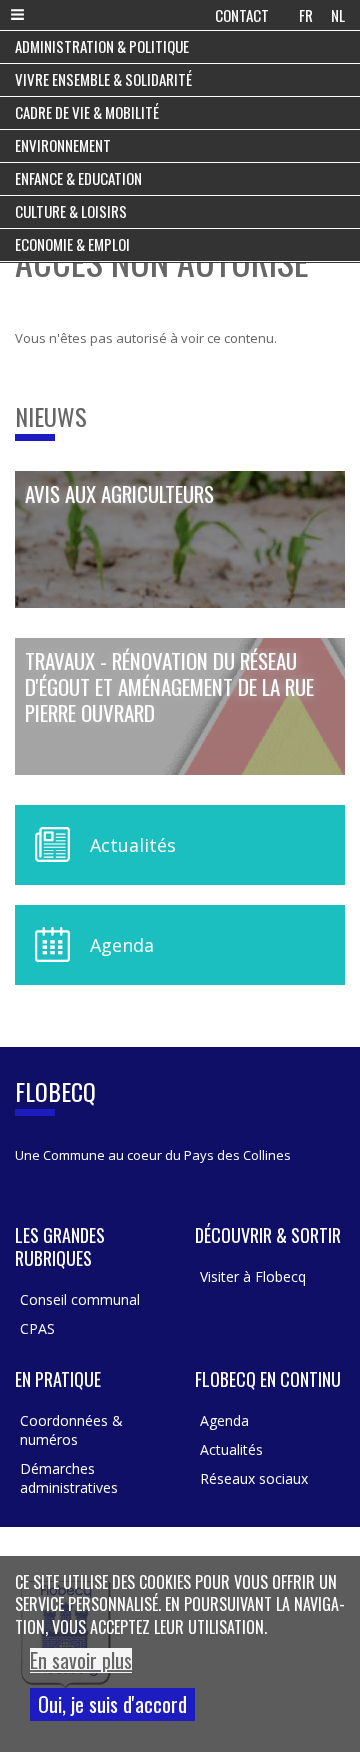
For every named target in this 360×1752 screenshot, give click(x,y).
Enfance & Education (78, 178)
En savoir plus (81, 1660)
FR (306, 15)
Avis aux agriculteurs (119, 495)
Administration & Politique (102, 46)
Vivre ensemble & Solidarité (103, 79)
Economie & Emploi (72, 244)
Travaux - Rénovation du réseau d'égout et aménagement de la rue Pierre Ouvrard (169, 688)
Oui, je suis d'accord (112, 1704)
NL (338, 15)
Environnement (63, 145)
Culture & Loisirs (71, 211)
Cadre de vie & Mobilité (87, 112)
